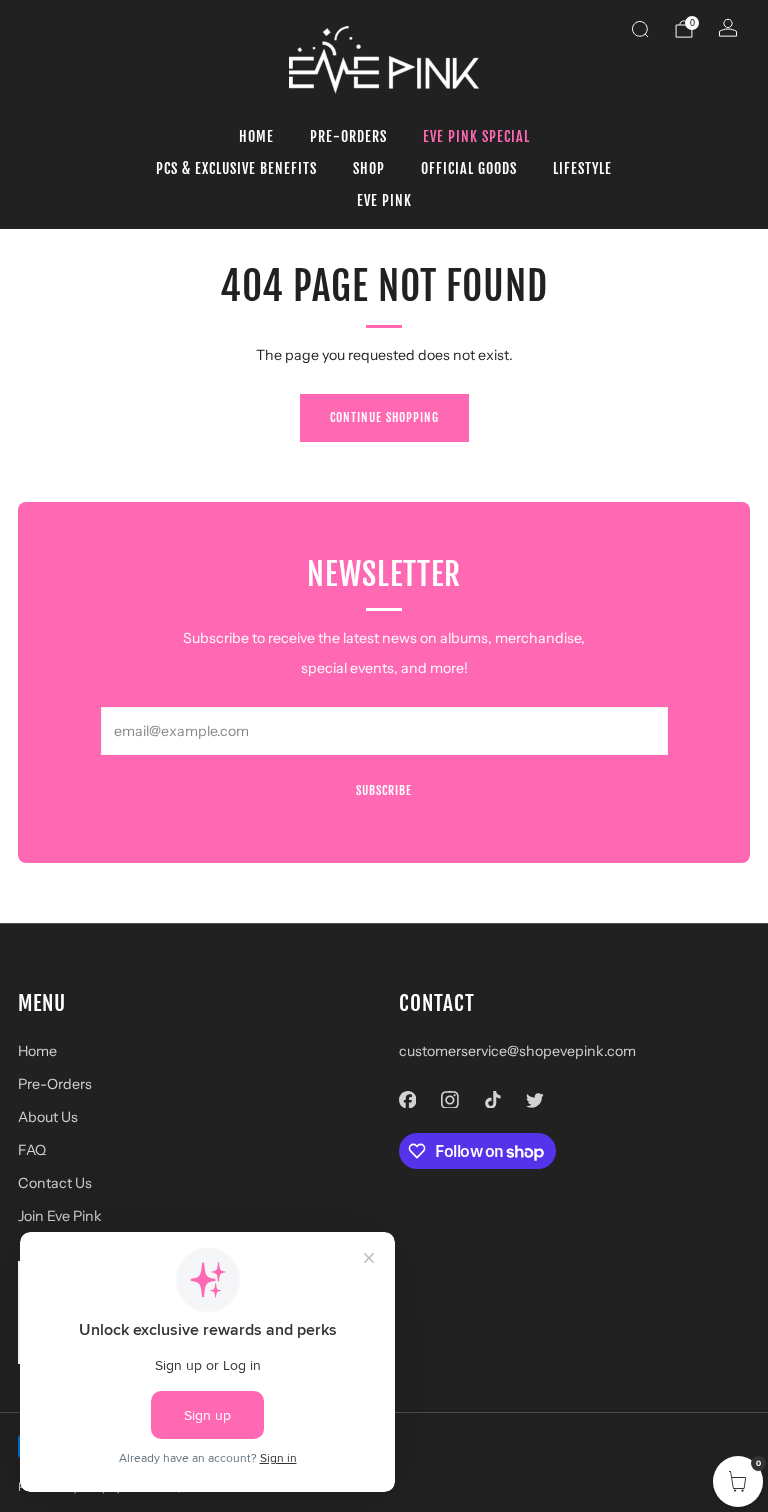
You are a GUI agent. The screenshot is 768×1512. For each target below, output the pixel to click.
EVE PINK (384, 200)
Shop (369, 168)
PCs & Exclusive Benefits (236, 168)
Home (256, 136)
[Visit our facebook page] (407, 1099)
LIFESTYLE (582, 168)
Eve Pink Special (476, 136)
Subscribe (384, 790)
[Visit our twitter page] (535, 1099)
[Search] (640, 29)
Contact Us (55, 1183)
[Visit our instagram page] (450, 1099)
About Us (48, 1117)
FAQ (32, 1150)
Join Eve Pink (60, 1216)
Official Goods (469, 168)
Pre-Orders (348, 136)
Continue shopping (384, 417)
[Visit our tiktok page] (492, 1099)
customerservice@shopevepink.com (517, 1051)
